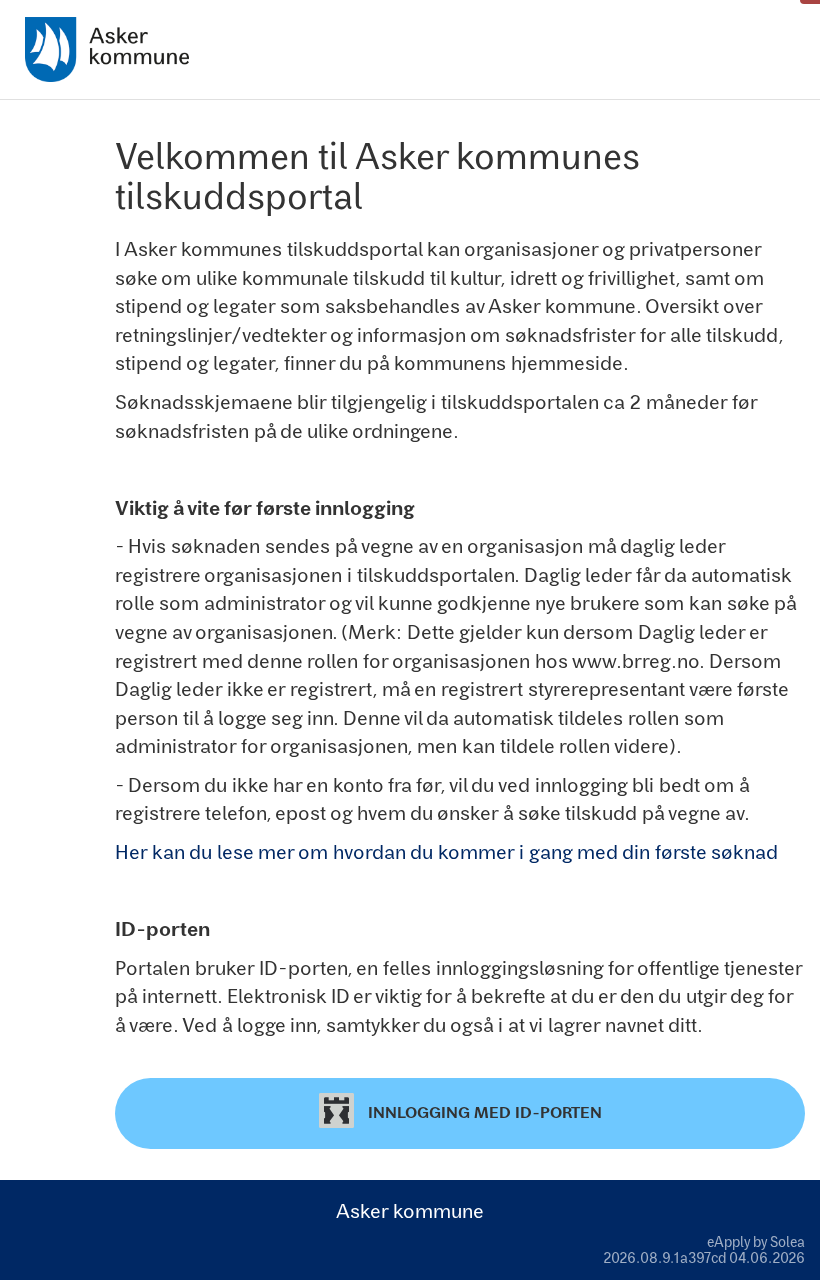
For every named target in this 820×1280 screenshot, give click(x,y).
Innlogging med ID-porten (483, 1111)
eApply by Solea (756, 1241)
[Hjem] (107, 49)
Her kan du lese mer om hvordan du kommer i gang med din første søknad (446, 851)
